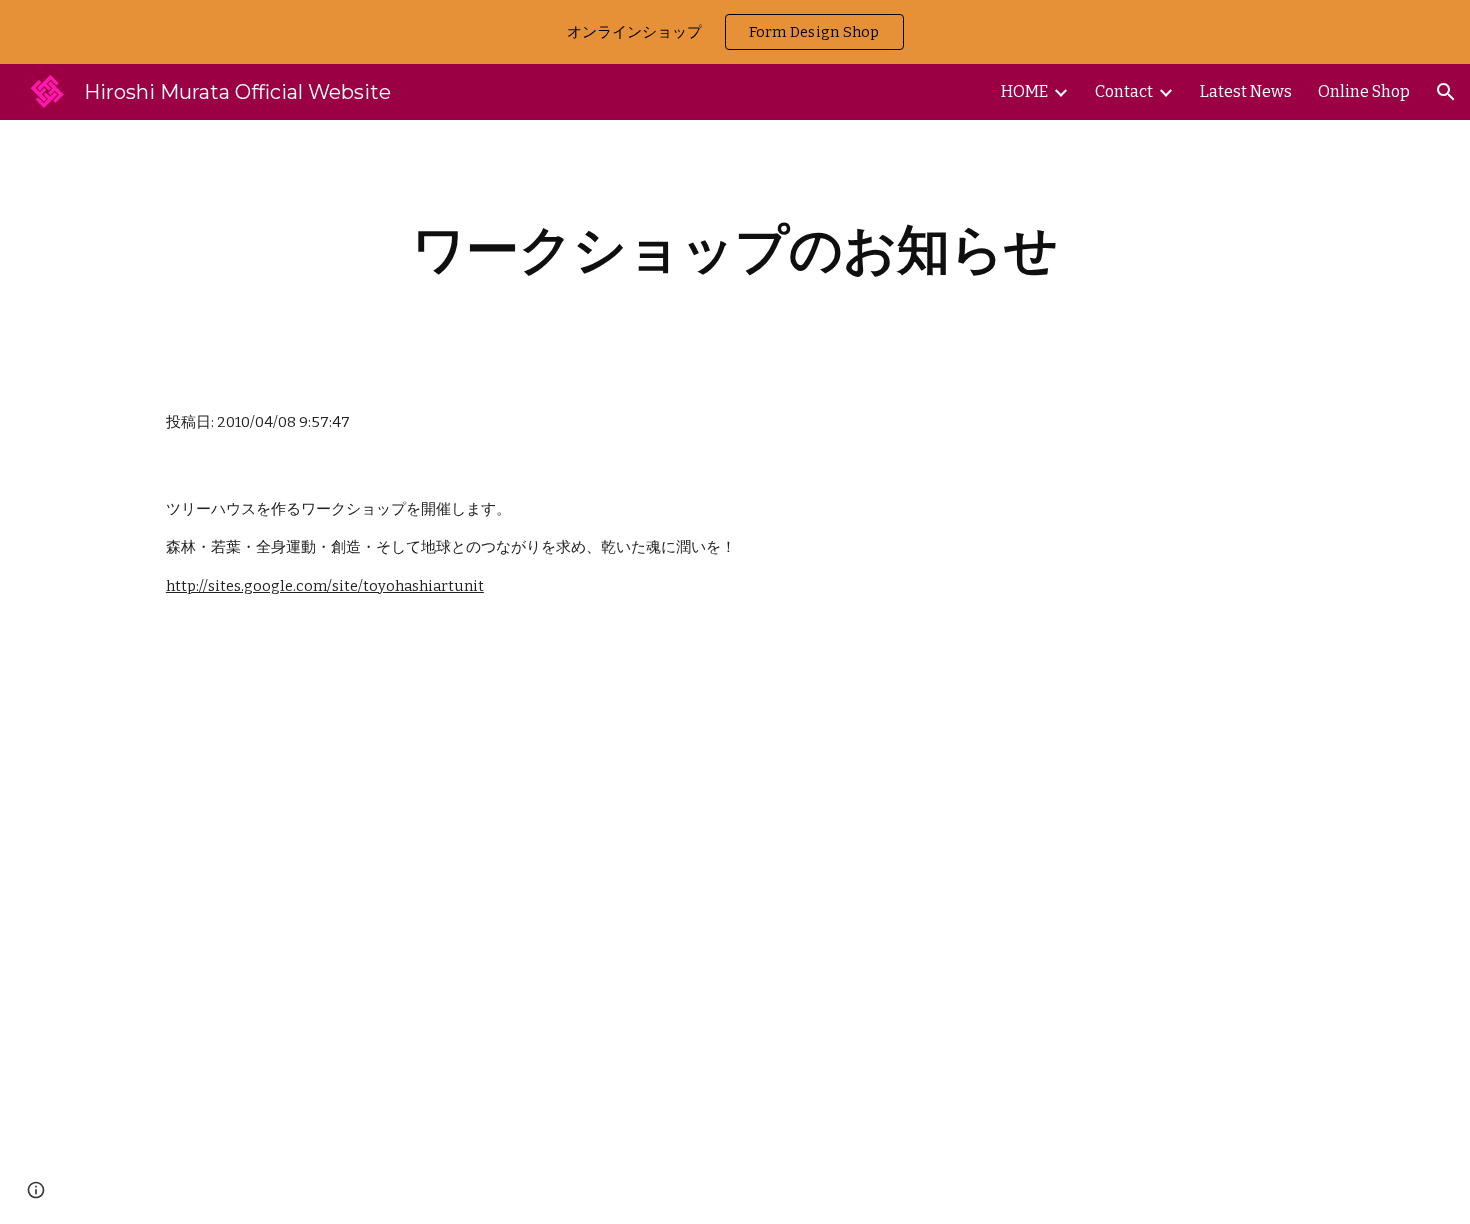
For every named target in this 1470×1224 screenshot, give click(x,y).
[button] (1446, 92)
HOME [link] (1024, 91)
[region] (735, 32)
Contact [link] (1124, 91)
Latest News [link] (1246, 91)
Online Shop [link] (1364, 91)
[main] (735, 249)
